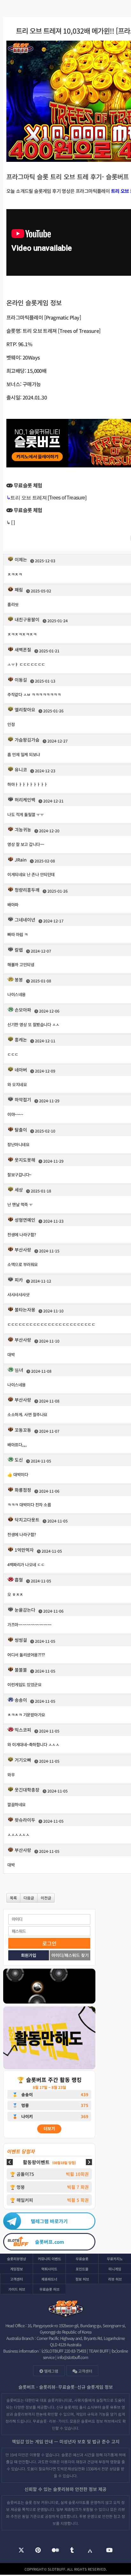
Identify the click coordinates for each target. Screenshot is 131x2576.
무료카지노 (115, 2259)
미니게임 (115, 2269)
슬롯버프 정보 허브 (96, 2421)
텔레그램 (51, 2371)
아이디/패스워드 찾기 (70, 1955)
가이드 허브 (17, 2289)
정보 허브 (82, 2279)
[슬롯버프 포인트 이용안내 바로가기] (49, 2039)
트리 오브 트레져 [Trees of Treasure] (48, 498)
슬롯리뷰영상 (17, 2259)
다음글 (29, 1898)
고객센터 (17, 2279)
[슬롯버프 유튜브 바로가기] (109, 2551)
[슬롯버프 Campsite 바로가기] (90, 2550)
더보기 (49, 2128)
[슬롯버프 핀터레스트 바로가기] (38, 2551)
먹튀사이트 (49, 2269)
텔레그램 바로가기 (49, 2221)
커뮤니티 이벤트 (49, 2259)
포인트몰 (82, 2269)
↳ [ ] (10, 522)
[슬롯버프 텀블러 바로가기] (72, 2551)
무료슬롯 (82, 2259)
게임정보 (17, 2269)
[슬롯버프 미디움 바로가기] (55, 2551)
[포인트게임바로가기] (49, 1987)
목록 (13, 1898)
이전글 (46, 1898)
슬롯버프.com (49, 2242)
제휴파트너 (49, 2279)
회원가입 (29, 1955)
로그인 (49, 1943)
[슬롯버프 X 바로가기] (21, 2551)
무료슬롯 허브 (49, 2289)
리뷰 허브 (115, 2279)
